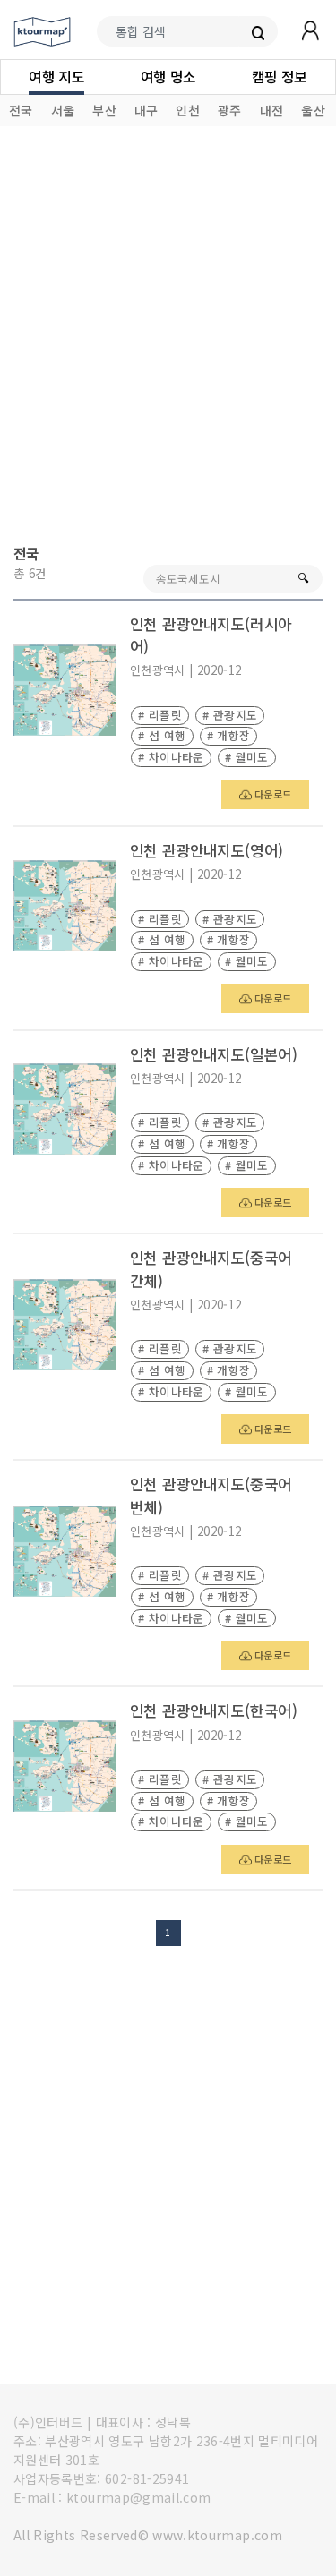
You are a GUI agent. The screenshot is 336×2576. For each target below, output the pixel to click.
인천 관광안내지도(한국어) (214, 1710)
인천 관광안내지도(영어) (207, 850)
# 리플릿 (160, 715)
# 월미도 (247, 757)
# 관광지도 (230, 715)
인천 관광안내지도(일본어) (214, 1054)
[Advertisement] (168, 338)
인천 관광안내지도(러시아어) (211, 635)
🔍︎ (303, 578)
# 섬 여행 (162, 735)
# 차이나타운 (171, 757)
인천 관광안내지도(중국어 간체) (211, 1269)
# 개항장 (229, 735)
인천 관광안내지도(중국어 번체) (211, 1495)
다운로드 (272, 794)
